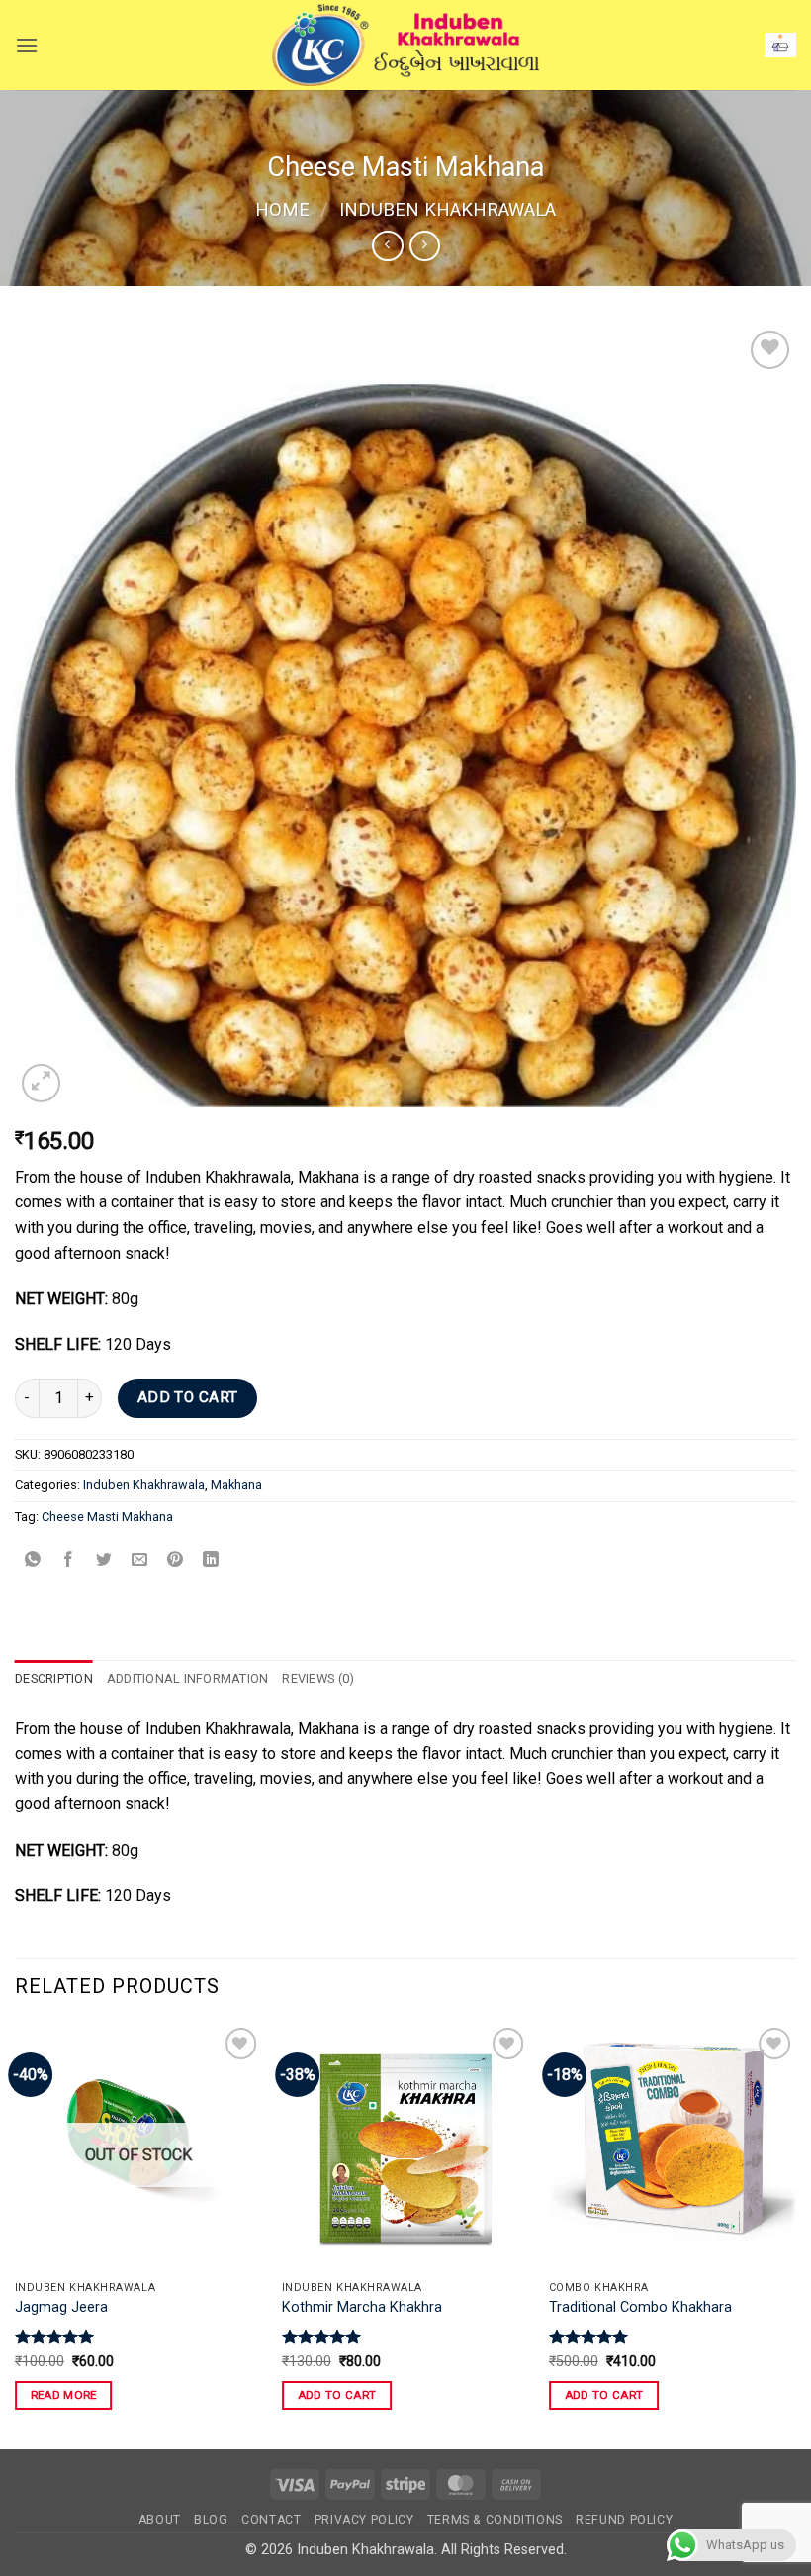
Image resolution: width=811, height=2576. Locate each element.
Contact (271, 2520)
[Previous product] (425, 246)
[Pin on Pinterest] (176, 1561)
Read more (64, 2395)
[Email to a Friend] (140, 1561)
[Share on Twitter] (104, 1561)
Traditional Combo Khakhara (640, 2307)
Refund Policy (624, 2520)
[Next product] (387, 246)
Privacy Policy (364, 2520)
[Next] (795, 2234)
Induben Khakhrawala (448, 209)
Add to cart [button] (337, 2395)
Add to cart (188, 1397)
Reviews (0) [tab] (318, 1679)
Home (282, 209)
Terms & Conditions (495, 2520)
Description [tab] (54, 1679)
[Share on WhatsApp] (33, 1561)
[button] (27, 45)
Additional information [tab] (188, 1679)
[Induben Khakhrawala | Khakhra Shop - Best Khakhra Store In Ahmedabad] (405, 46)
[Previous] (16, 2234)
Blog (211, 2520)
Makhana (236, 1485)
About (160, 2520)
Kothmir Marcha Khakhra (362, 2307)
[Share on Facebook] (69, 1561)
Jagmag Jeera (61, 2307)
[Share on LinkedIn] (211, 1561)
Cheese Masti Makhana (107, 1517)
